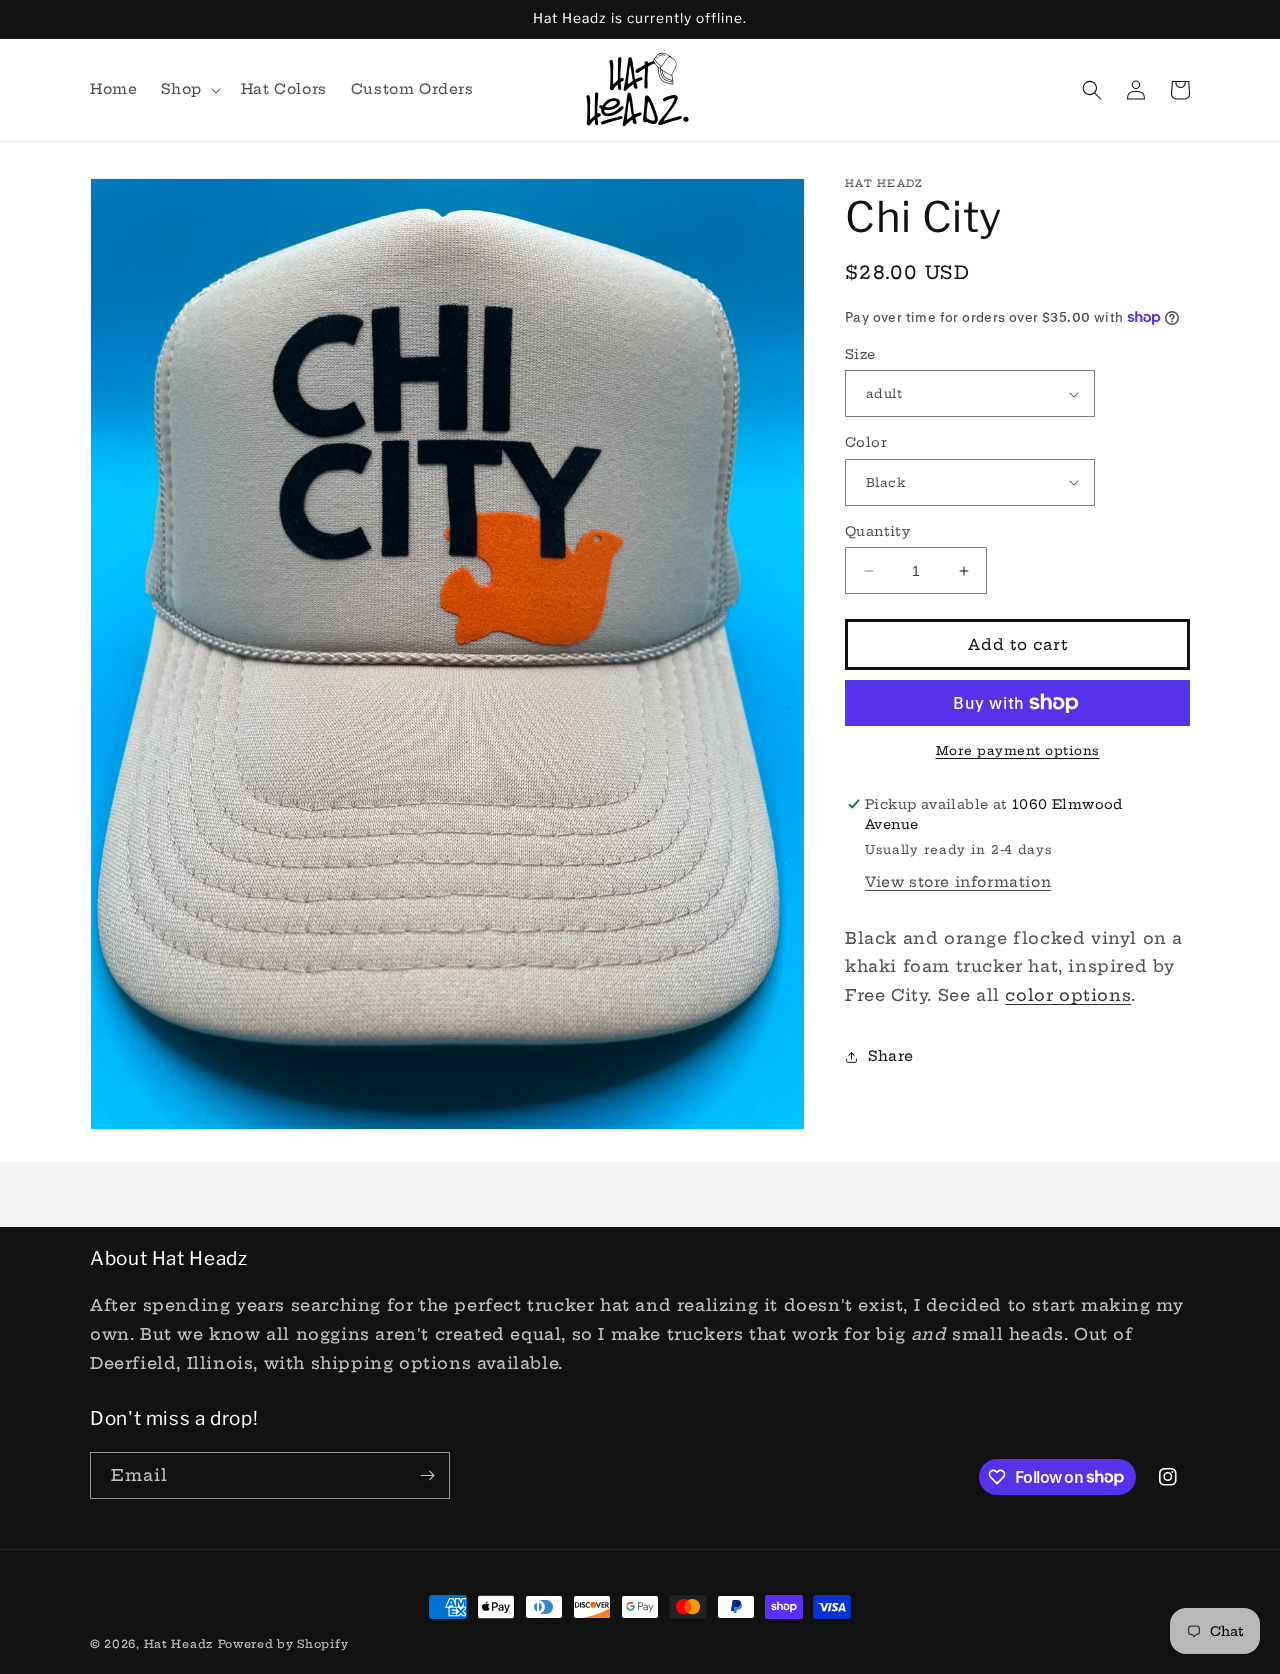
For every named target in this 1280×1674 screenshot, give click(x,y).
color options (1068, 995)
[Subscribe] (427, 1475)
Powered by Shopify (283, 1644)
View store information (958, 882)
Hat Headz (178, 1644)
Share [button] (891, 1056)
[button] (188, 89)
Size (860, 354)
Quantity (877, 531)
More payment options (1018, 750)
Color (866, 442)
